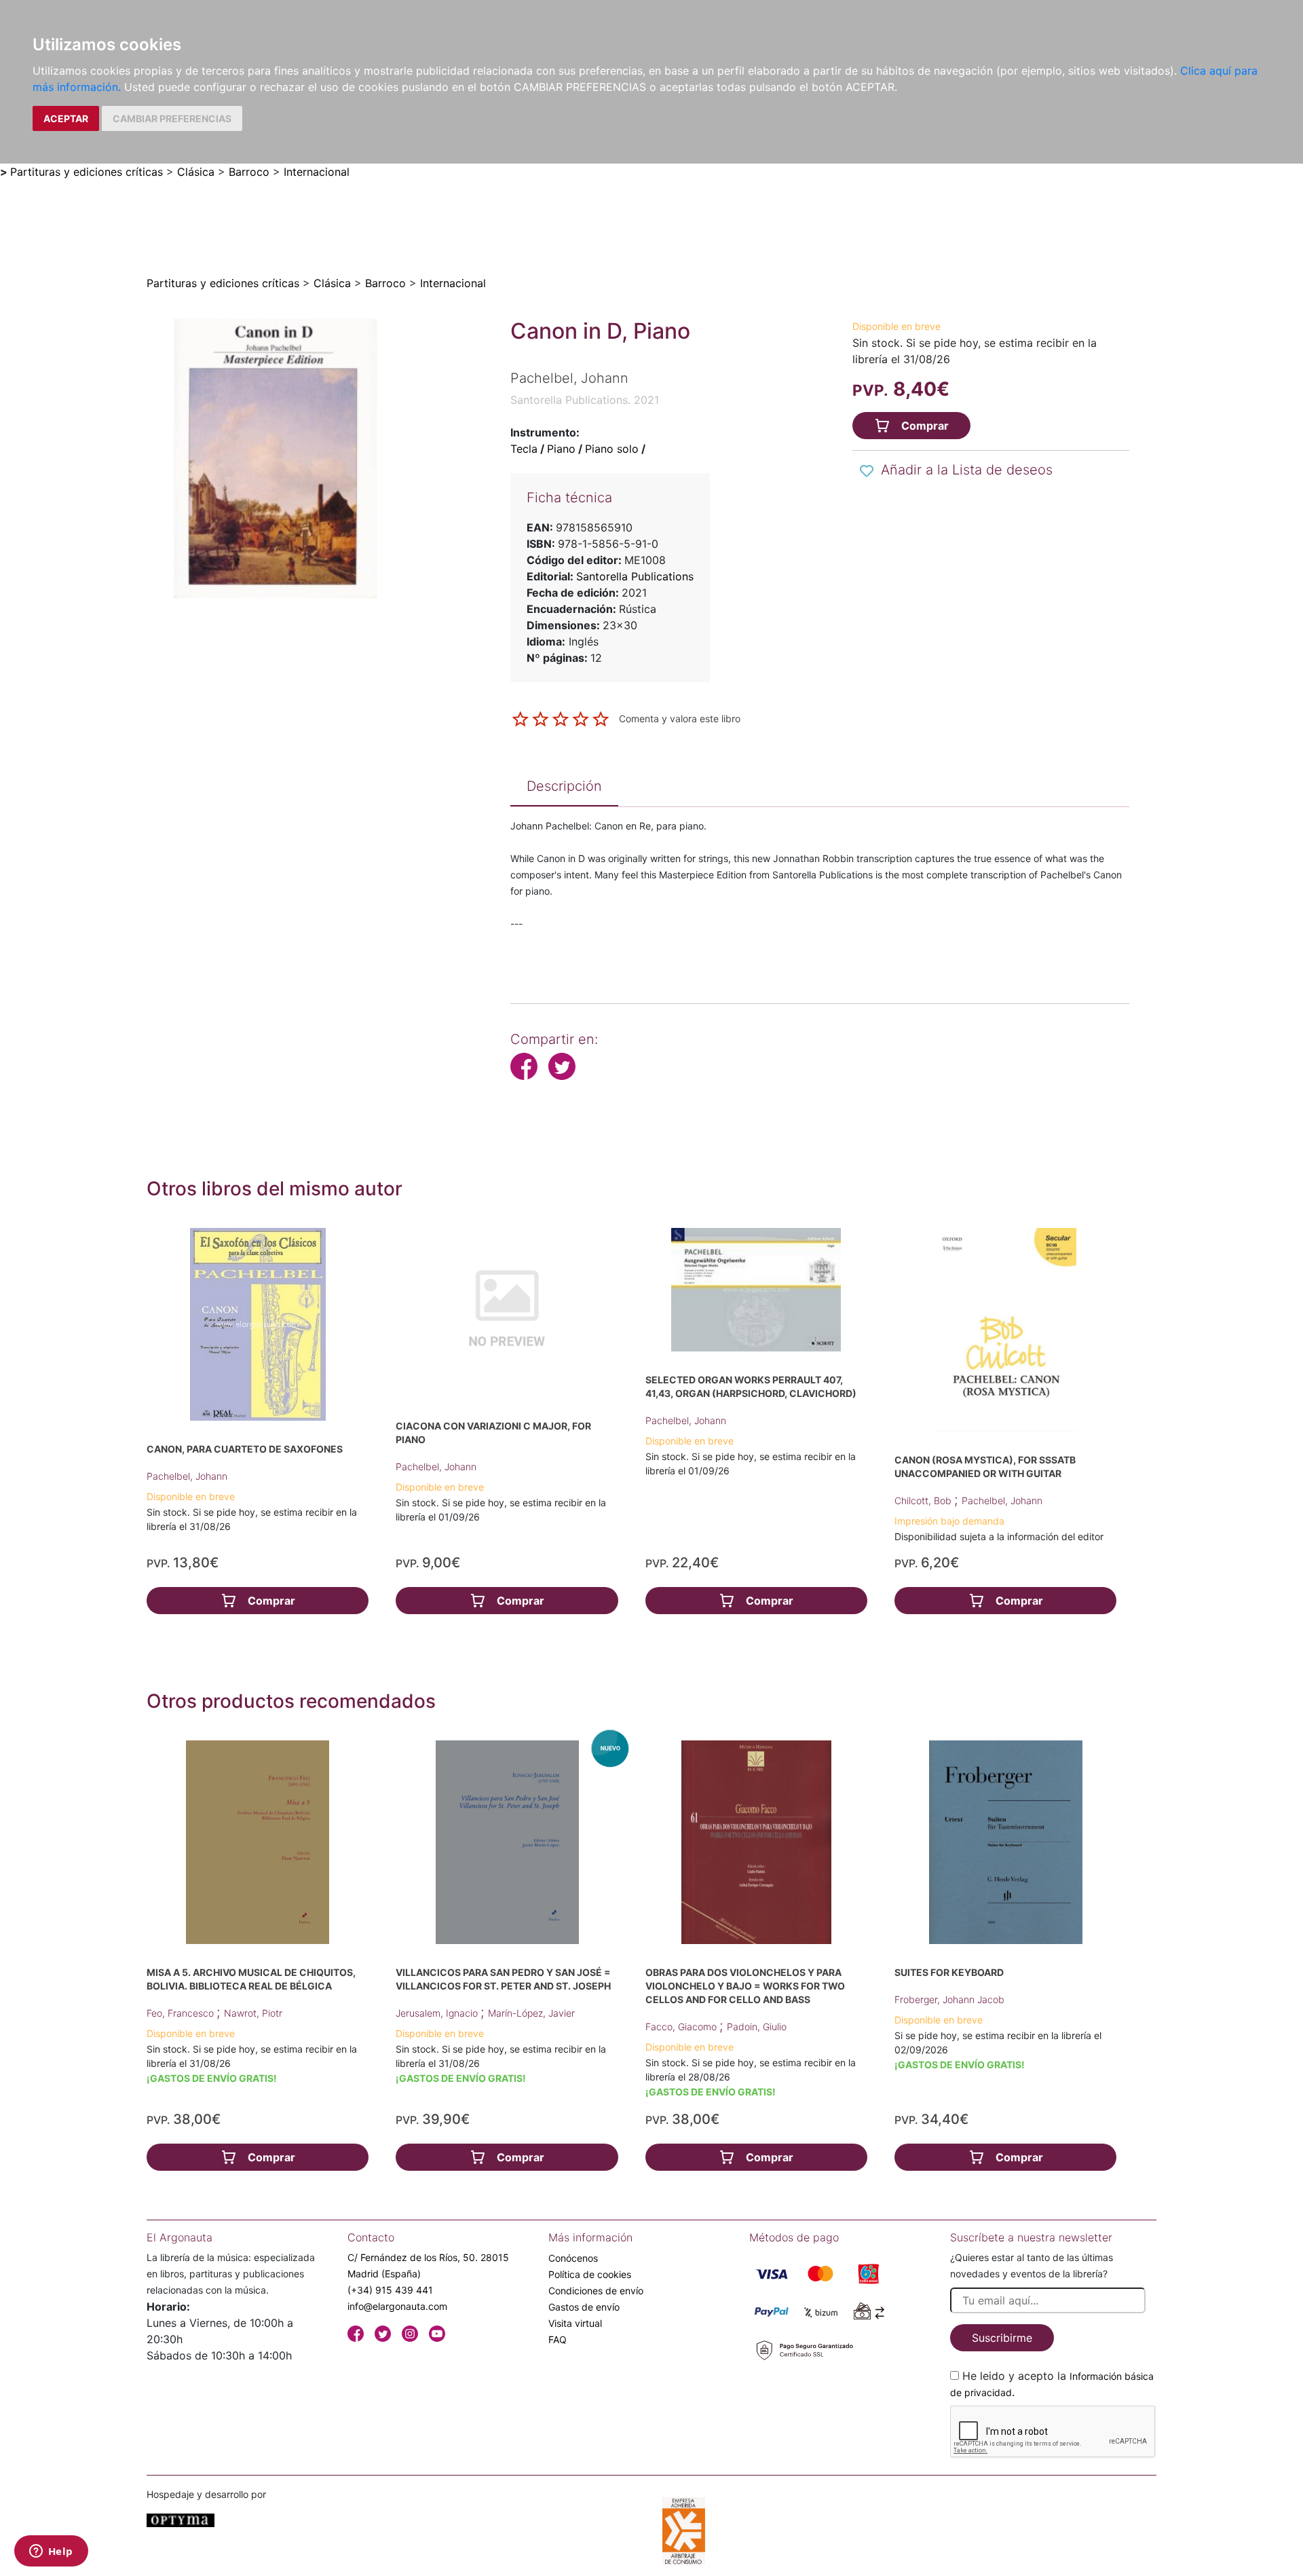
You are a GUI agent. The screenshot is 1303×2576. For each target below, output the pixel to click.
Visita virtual (575, 2323)
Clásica (196, 172)
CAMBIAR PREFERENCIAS (172, 118)
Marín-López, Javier (531, 2013)
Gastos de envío (584, 2307)
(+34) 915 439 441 (390, 2290)
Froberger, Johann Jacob (949, 1999)
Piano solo (612, 449)
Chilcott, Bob (924, 1500)
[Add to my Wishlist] (867, 471)
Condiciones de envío (596, 2291)
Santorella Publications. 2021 (585, 400)
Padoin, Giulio (757, 2027)
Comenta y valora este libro (680, 718)
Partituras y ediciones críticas (87, 172)
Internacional (317, 172)
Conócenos (573, 2258)
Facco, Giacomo (682, 2027)
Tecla (524, 449)
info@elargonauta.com (397, 2306)
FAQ (558, 2339)
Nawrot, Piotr (253, 2013)
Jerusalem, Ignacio (438, 2013)
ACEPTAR (66, 118)
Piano (561, 449)
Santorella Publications (635, 576)
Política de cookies (590, 2274)
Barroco (249, 172)
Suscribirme (1002, 2338)
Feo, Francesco (182, 2013)
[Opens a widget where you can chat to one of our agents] (51, 2552)
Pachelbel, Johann (187, 1476)
